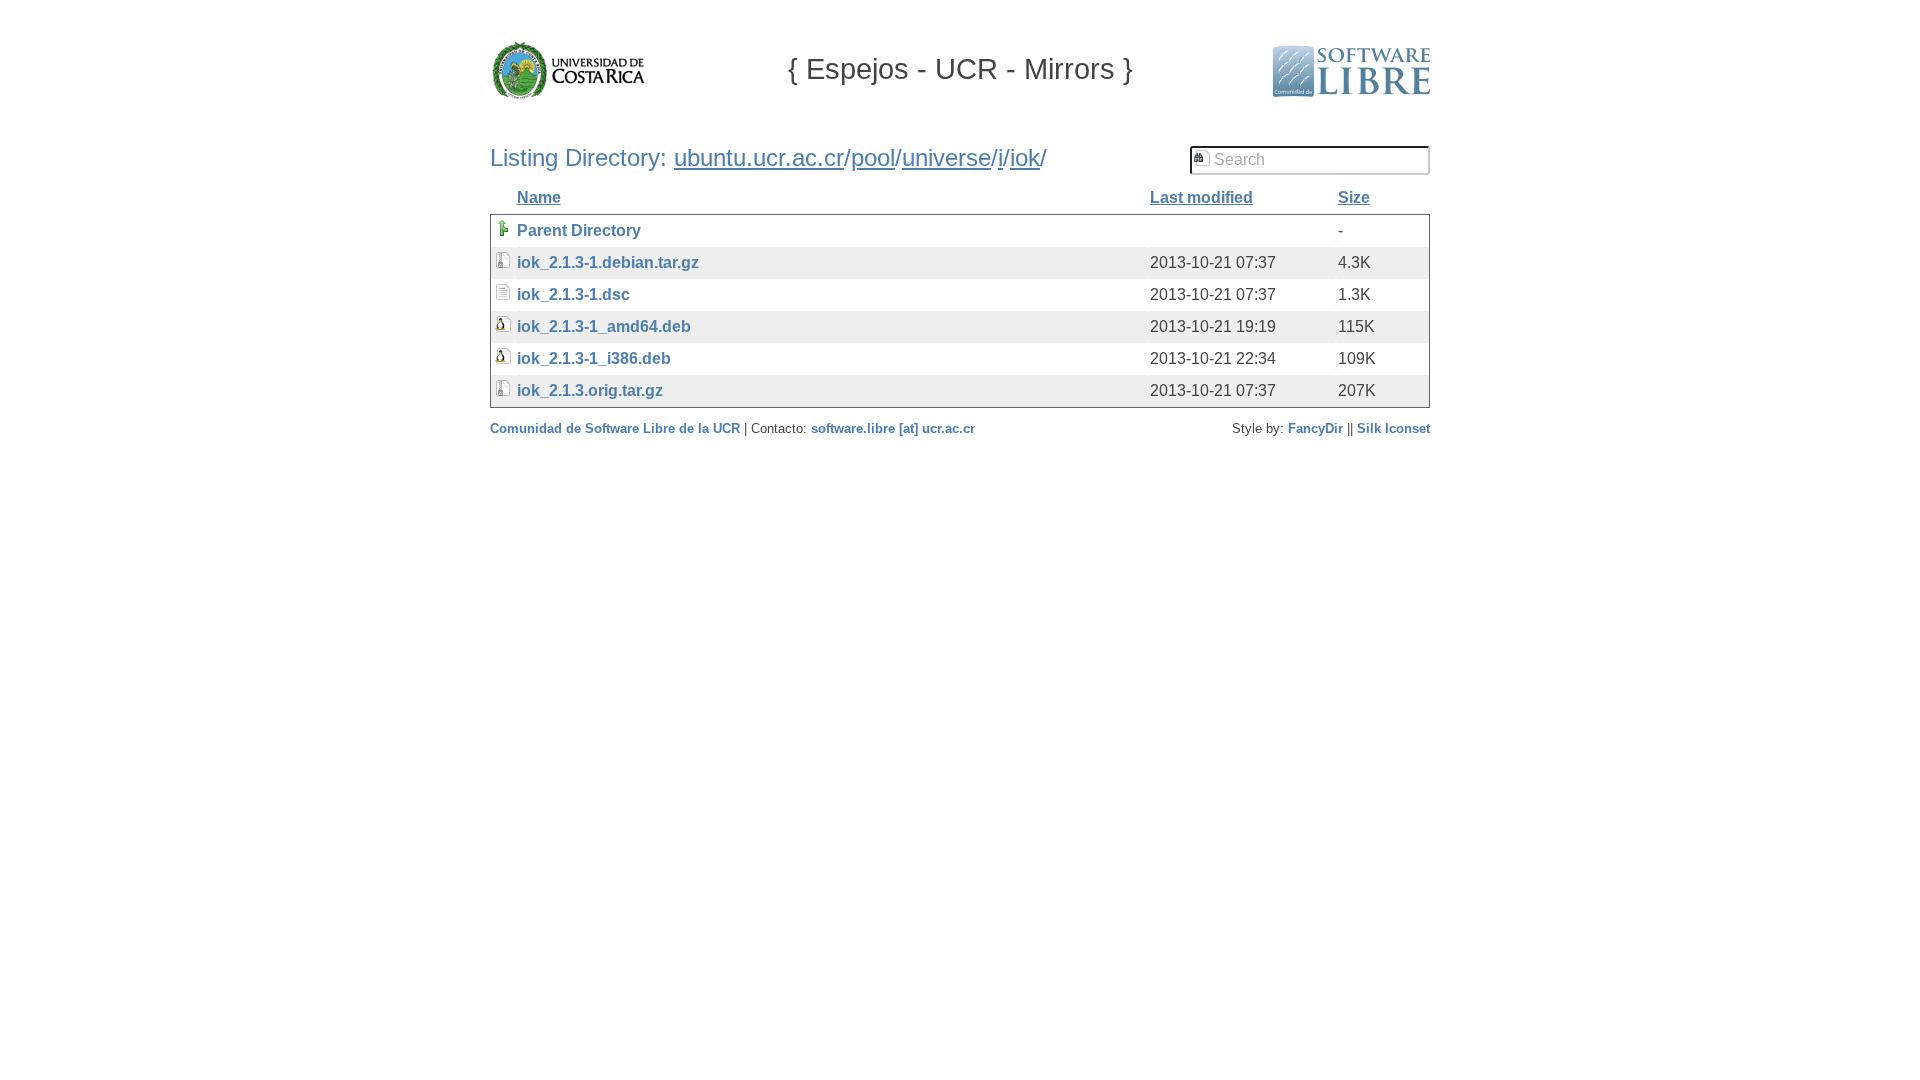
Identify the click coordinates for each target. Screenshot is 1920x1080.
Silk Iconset (1393, 428)
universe (946, 157)
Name (539, 197)
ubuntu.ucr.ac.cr (759, 157)
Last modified (1201, 197)
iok (1025, 157)
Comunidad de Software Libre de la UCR (617, 428)
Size (1354, 197)
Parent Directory (579, 230)
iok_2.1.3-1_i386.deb (594, 358)
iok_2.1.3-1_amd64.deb (604, 326)
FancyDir (1315, 428)
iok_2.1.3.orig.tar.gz (590, 390)
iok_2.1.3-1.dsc (573, 294)
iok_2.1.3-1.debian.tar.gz (608, 262)
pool (873, 157)
